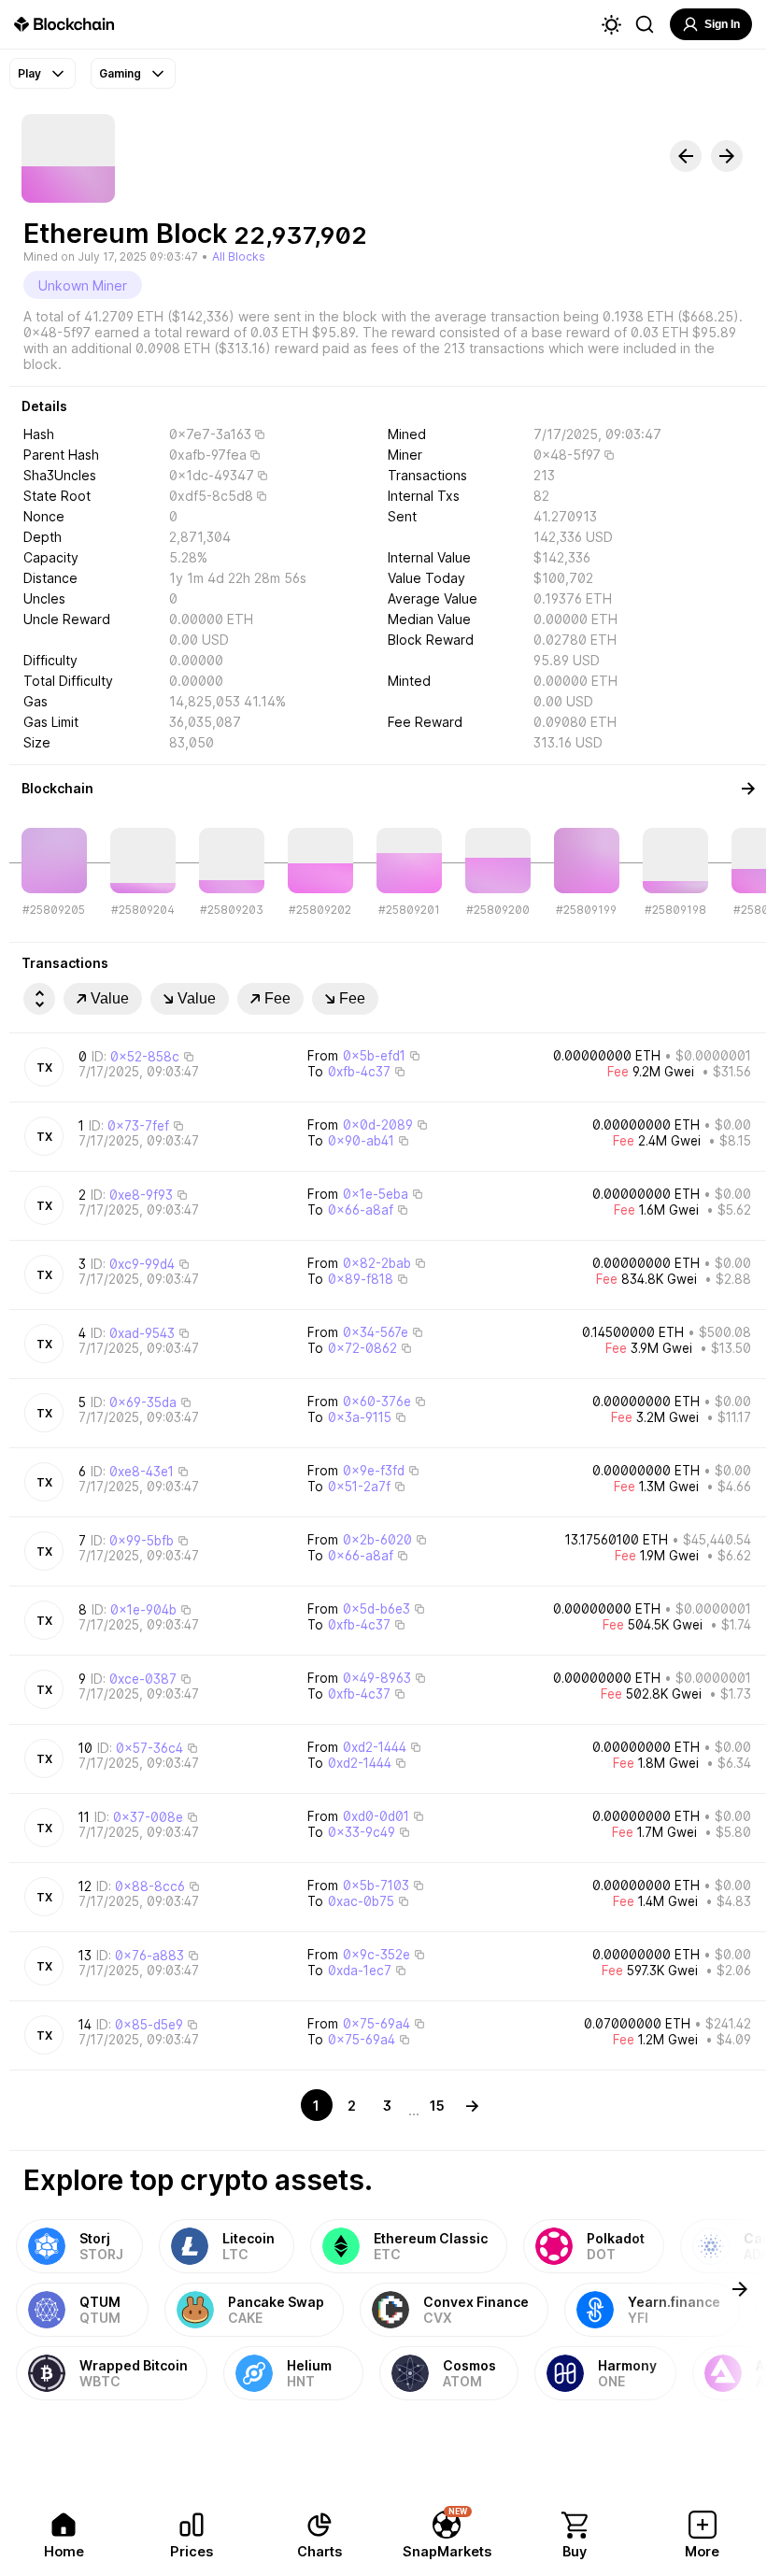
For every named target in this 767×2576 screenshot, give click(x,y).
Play (29, 73)
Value (110, 998)
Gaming (120, 73)
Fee (277, 998)
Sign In (722, 24)
